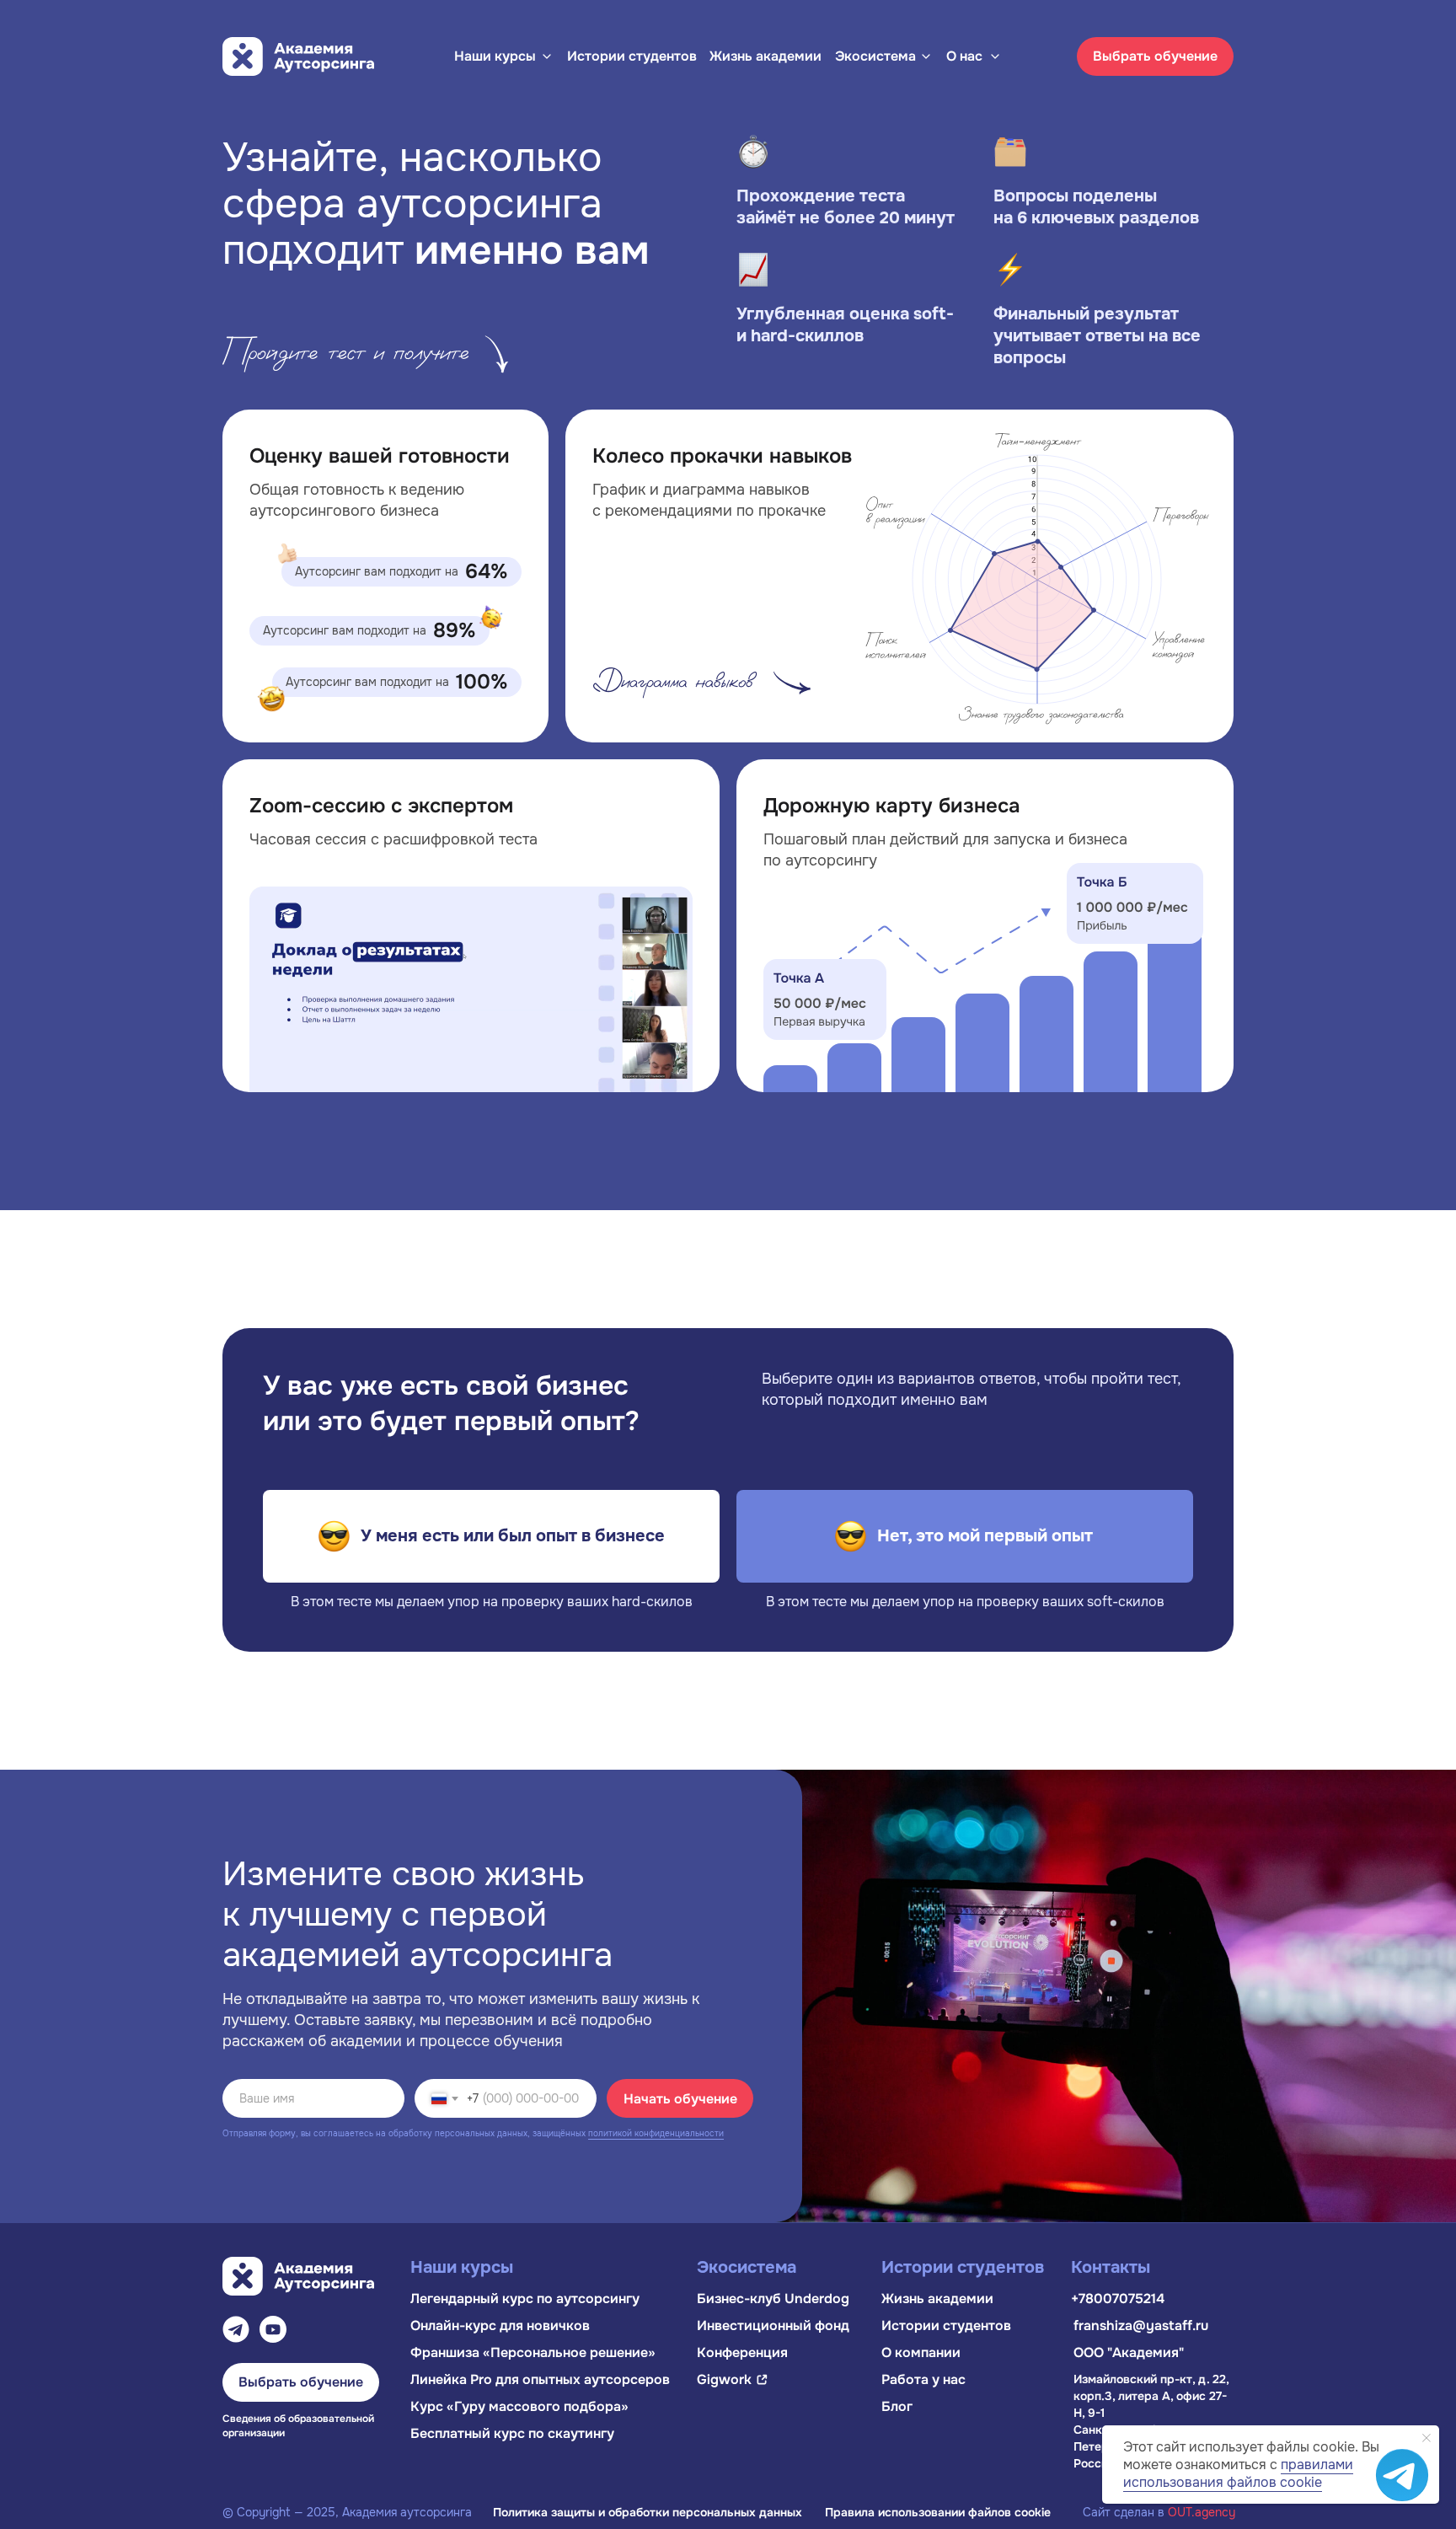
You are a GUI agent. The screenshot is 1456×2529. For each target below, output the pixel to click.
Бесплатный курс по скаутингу (512, 2433)
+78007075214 (1118, 2299)
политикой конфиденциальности (656, 2133)
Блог (897, 2406)
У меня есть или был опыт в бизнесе (513, 1536)
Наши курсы (495, 56)
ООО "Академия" (1129, 2352)
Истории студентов (632, 56)
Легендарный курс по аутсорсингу (525, 2299)
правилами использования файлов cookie (1238, 2473)
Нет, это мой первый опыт (985, 1536)
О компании (921, 2352)
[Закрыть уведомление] (1427, 2438)
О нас (964, 56)
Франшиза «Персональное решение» (533, 2352)
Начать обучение (680, 2099)
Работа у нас (923, 2379)
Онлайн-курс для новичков (500, 2325)
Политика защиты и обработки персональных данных (648, 2512)
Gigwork (724, 2379)
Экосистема (875, 56)
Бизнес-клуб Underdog (773, 2299)
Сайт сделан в (1159, 2512)
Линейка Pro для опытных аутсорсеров (540, 2379)
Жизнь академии (765, 56)
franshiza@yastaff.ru (1141, 2325)
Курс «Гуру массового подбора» (519, 2406)
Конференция (742, 2352)
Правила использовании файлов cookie (938, 2512)
